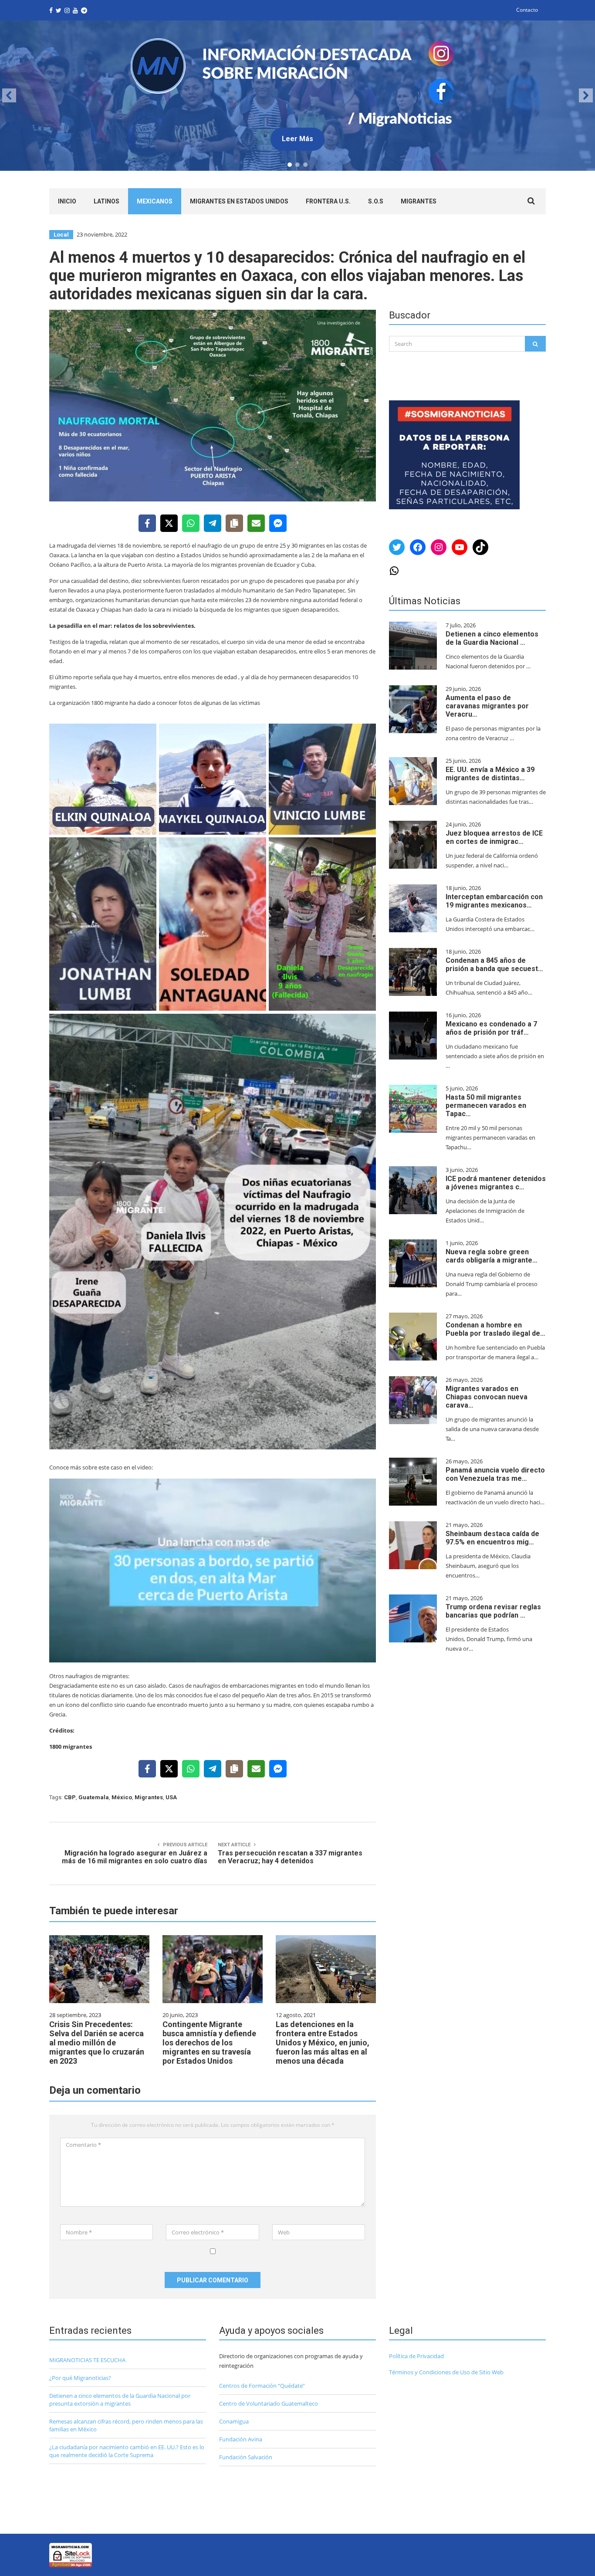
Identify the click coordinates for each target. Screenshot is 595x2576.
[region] (297, 96)
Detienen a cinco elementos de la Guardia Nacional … (492, 638)
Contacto (527, 10)
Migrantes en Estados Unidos (239, 201)
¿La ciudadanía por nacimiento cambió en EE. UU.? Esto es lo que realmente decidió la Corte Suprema (127, 2451)
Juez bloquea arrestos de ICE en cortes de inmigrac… (494, 837)
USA (171, 1797)
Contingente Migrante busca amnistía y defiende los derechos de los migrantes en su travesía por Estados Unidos (209, 2043)
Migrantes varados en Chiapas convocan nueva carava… (487, 1397)
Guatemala (94, 1797)
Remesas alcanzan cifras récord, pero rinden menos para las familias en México (126, 2425)
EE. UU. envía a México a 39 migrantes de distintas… (490, 774)
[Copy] (234, 523)
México (122, 1797)
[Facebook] (147, 523)
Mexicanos (155, 201)
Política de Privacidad (416, 2356)
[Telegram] (213, 523)
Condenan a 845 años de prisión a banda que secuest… (494, 965)
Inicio (67, 201)
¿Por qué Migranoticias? (80, 2378)
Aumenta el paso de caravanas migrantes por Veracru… (487, 706)
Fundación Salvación (246, 2457)
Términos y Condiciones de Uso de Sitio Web (446, 2372)
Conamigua (234, 2421)
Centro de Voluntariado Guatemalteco (269, 2403)
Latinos (106, 201)
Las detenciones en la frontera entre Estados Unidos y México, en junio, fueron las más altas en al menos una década (323, 2043)
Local (61, 235)
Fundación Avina (241, 2439)
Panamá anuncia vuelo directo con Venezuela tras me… (495, 1474)
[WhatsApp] (191, 523)
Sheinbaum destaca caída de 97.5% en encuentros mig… (492, 1538)
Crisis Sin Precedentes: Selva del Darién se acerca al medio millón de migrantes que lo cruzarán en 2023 (97, 2043)
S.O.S (376, 201)
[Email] (256, 523)
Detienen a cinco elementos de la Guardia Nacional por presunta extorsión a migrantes (120, 2400)
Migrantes (419, 201)
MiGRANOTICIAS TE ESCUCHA (87, 2360)
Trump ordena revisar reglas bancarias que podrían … (493, 1611)
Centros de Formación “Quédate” (262, 2386)
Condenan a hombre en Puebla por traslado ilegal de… (495, 1329)
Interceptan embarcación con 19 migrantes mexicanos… (494, 901)
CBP (70, 1797)
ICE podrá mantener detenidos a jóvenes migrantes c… (496, 1183)
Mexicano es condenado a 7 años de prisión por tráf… (491, 1028)
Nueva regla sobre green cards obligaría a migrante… (492, 1256)
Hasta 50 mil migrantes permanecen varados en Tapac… (486, 1105)
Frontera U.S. (328, 201)
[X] (169, 523)
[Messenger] (278, 523)
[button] (297, 96)
